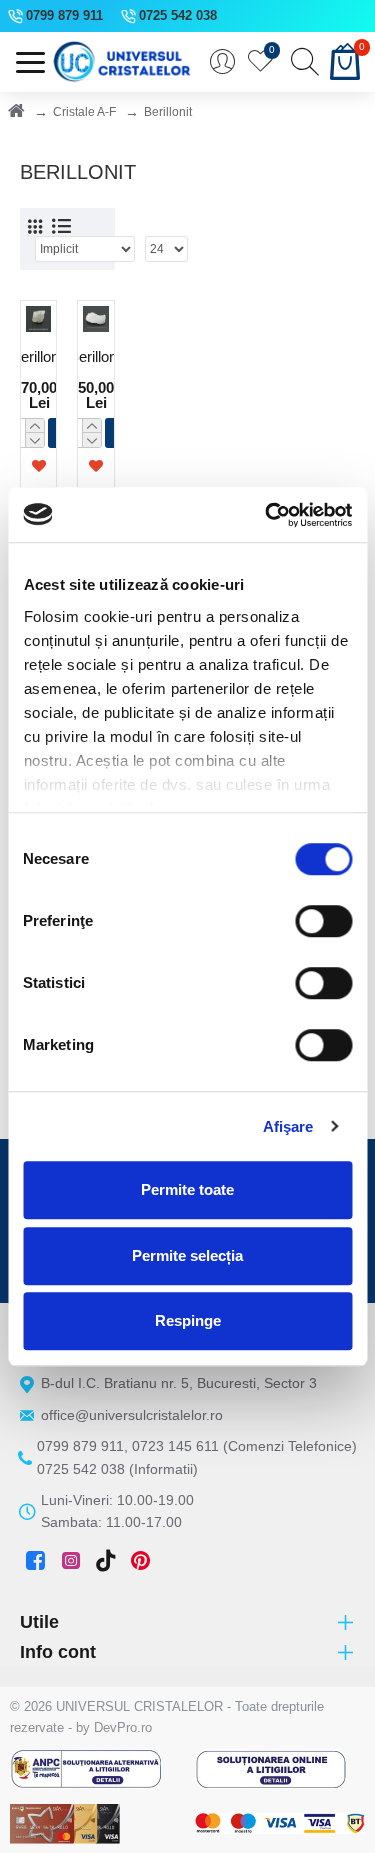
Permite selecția (187, 1255)
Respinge (188, 1320)
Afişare (288, 1126)
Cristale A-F (84, 112)
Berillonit (38, 356)
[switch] (323, 921)
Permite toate (187, 1189)
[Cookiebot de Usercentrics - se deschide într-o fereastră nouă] (267, 515)
